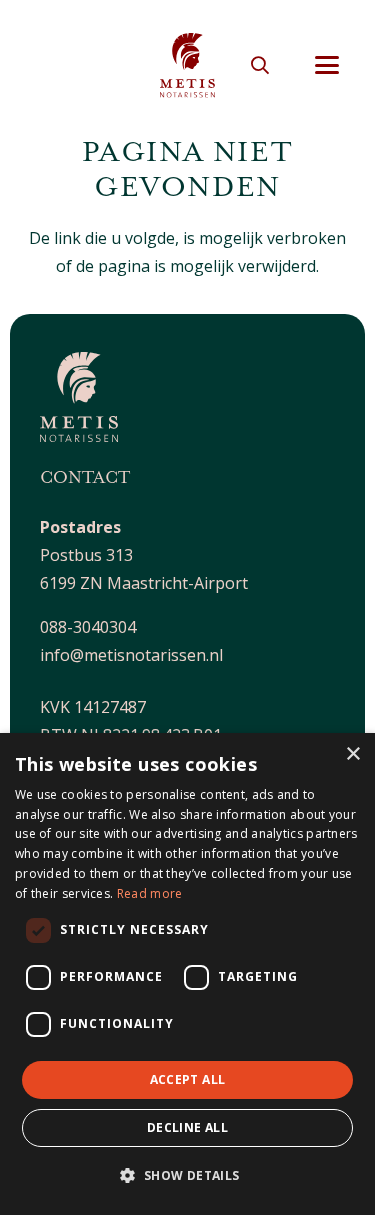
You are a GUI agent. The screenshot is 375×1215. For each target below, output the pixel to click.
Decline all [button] (187, 1127)
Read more (150, 893)
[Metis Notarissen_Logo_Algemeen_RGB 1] (187, 65)
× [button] (352, 754)
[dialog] (187, 974)
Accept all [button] (188, 1079)
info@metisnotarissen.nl (131, 655)
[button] (260, 65)
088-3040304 (88, 627)
